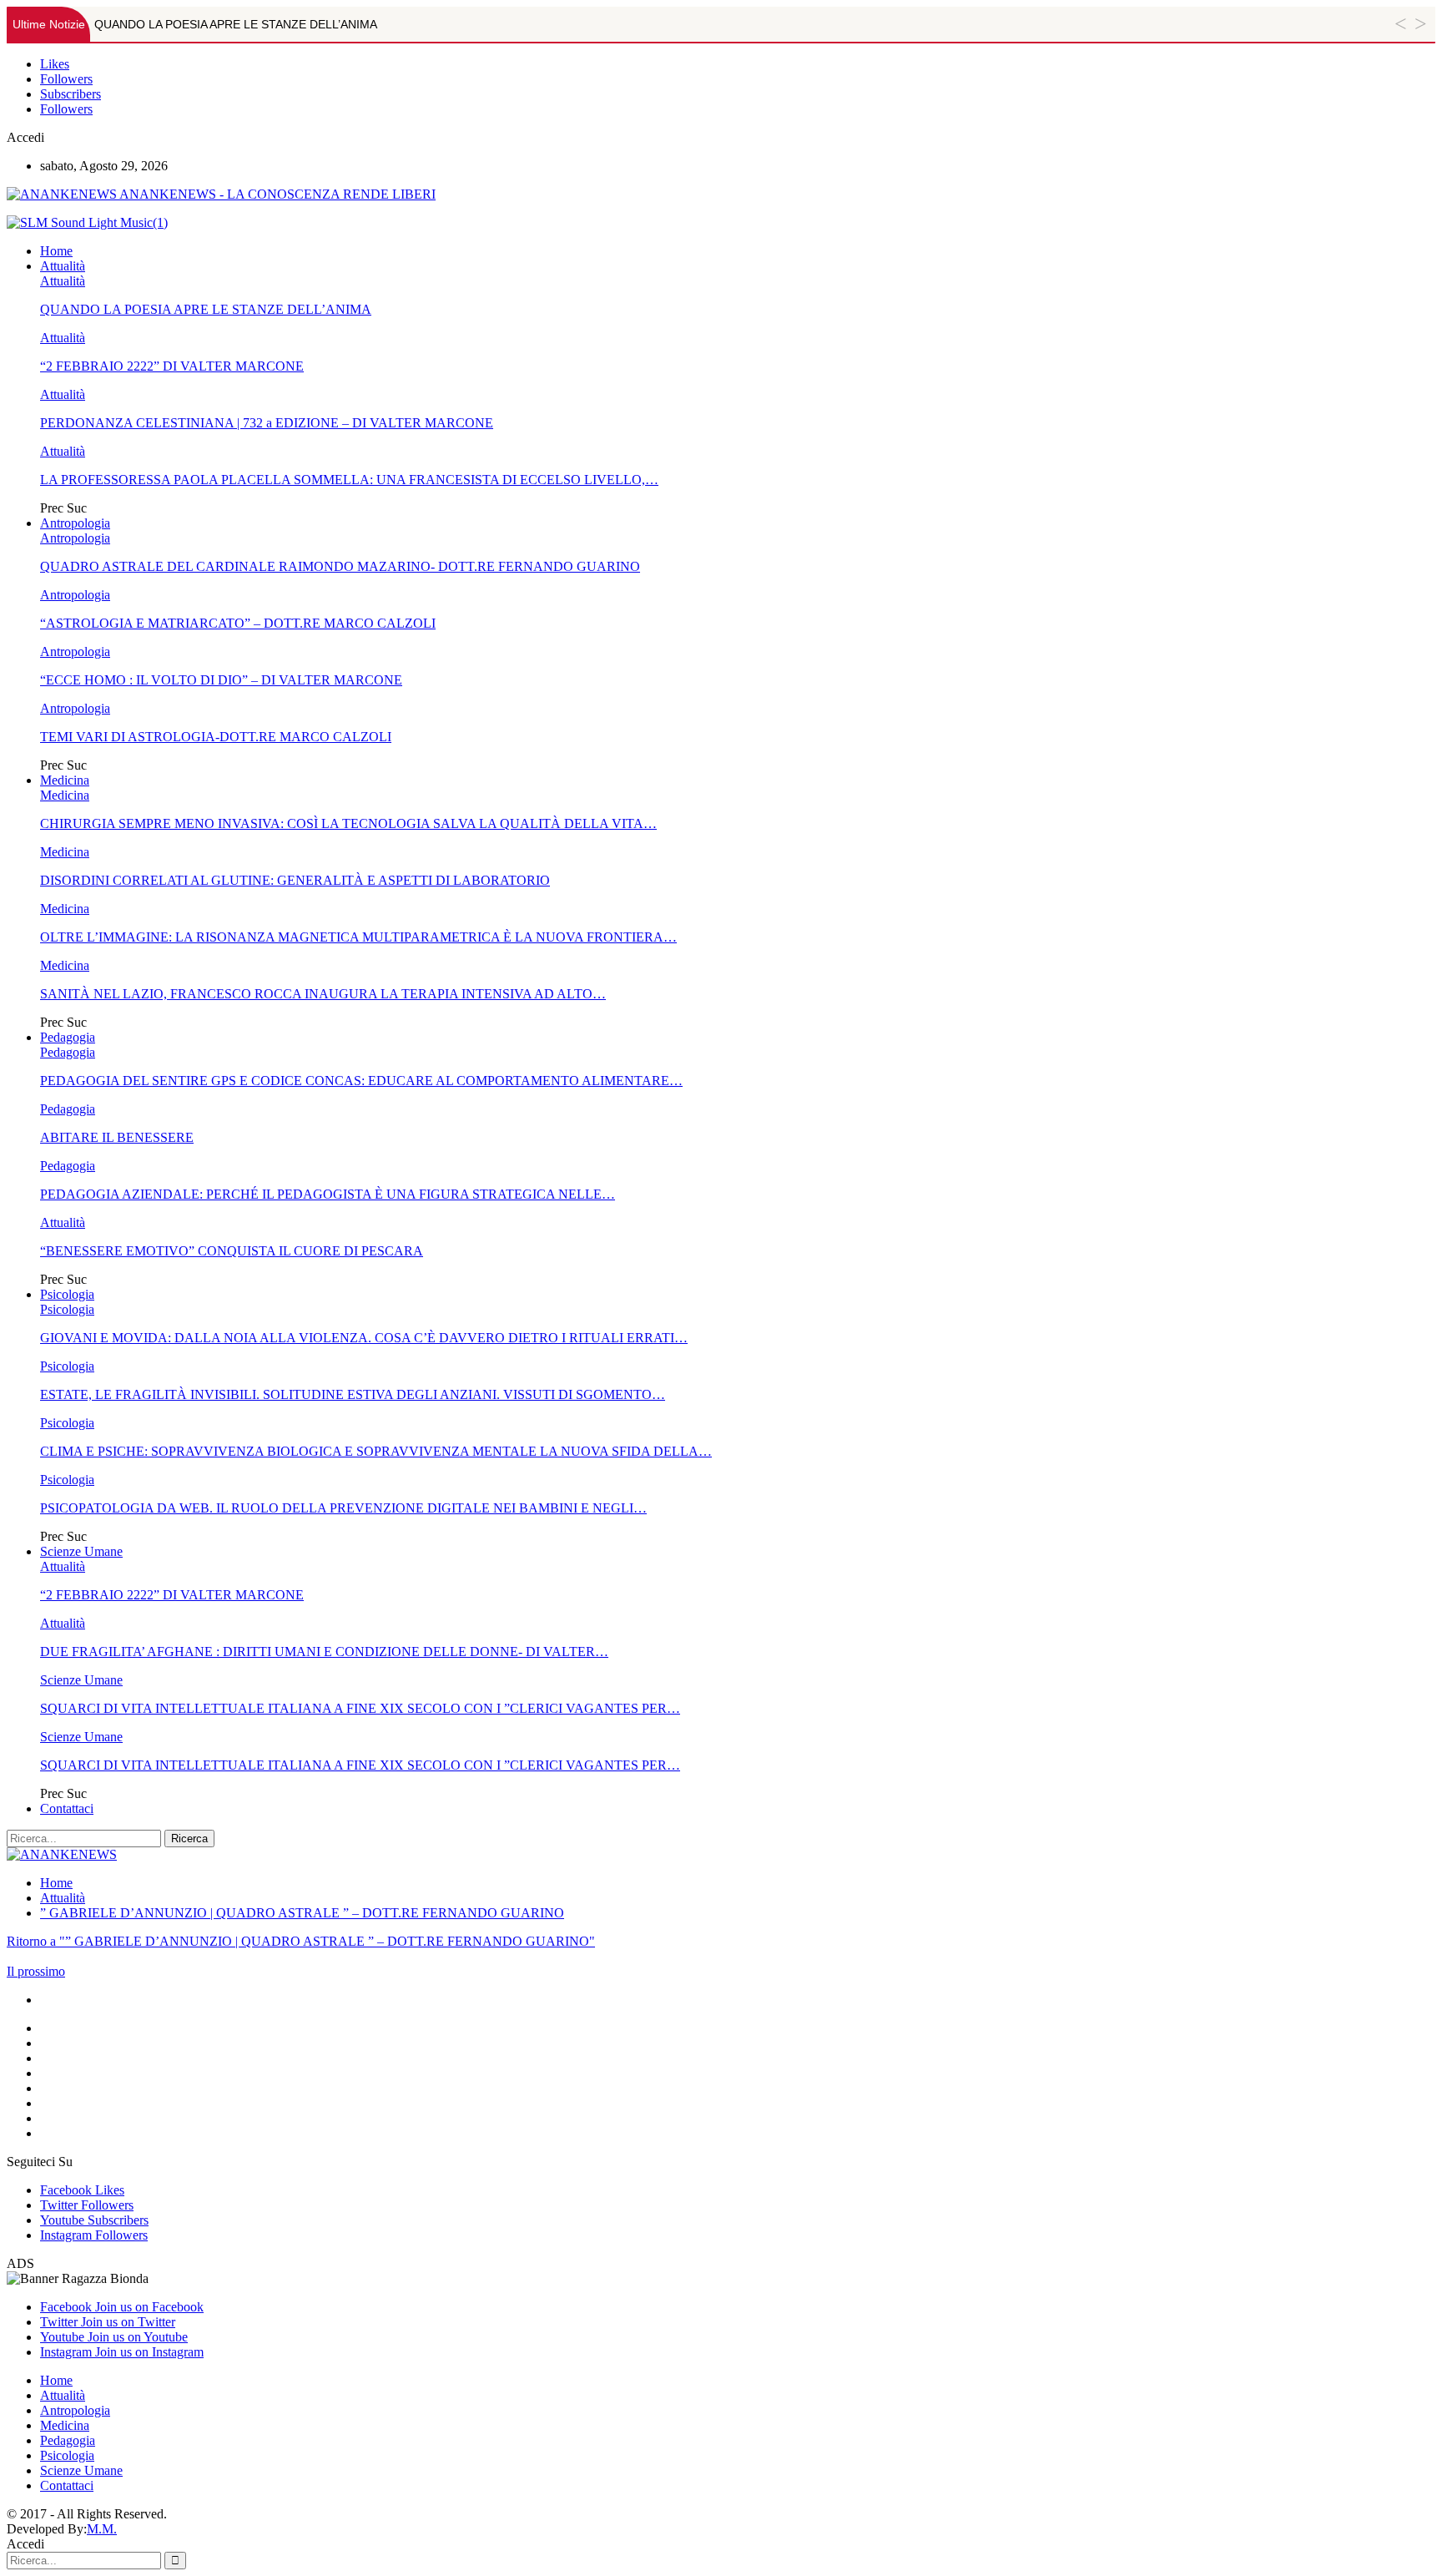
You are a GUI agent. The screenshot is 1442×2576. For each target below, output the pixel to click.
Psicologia (67, 1294)
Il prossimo (36, 1971)
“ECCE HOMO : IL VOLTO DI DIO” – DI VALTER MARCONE (221, 680)
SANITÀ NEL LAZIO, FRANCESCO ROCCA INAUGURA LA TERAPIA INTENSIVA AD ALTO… (323, 994)
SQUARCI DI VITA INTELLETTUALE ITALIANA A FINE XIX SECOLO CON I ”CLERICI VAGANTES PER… (360, 1708)
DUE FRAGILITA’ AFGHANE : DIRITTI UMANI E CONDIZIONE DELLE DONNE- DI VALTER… (324, 1652)
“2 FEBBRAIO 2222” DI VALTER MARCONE (172, 366)
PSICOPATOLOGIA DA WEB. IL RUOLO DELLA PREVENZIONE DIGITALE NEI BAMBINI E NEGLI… (343, 1508)
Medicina (65, 780)
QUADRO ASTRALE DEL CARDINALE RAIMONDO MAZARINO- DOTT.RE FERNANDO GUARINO (340, 566)
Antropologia (75, 523)
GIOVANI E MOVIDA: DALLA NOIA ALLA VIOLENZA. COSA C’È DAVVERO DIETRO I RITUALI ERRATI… (364, 1338)
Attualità (63, 266)
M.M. (102, 2529)
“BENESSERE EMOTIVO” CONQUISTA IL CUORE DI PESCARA (232, 1251)
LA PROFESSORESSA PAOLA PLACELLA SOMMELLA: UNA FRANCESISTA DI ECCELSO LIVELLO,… (349, 480)
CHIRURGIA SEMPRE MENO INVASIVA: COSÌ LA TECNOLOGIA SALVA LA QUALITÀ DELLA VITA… (348, 823)
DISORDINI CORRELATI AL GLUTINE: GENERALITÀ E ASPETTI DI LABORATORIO (295, 880)
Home (56, 251)
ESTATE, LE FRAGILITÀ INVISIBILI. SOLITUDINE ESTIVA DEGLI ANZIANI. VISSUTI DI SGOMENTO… (353, 1394)
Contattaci (67, 1808)
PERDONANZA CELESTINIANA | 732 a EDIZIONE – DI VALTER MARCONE (267, 423)
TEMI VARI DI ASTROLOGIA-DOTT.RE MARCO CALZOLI (216, 737)
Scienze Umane (81, 1551)
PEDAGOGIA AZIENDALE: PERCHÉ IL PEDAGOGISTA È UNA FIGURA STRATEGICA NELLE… (328, 1194)
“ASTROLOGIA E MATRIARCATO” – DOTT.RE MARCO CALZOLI (238, 623)
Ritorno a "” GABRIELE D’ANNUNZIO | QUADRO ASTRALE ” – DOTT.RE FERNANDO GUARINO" (301, 1941)
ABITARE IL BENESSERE (117, 1137)
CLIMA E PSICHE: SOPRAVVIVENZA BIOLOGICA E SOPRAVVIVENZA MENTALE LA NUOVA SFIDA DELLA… (376, 1451)
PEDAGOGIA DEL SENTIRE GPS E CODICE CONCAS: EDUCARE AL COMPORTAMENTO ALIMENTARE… (361, 1081)
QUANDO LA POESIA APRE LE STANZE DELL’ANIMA (236, 24)
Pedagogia (68, 1037)
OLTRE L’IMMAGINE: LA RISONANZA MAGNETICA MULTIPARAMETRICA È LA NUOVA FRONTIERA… (358, 937)
